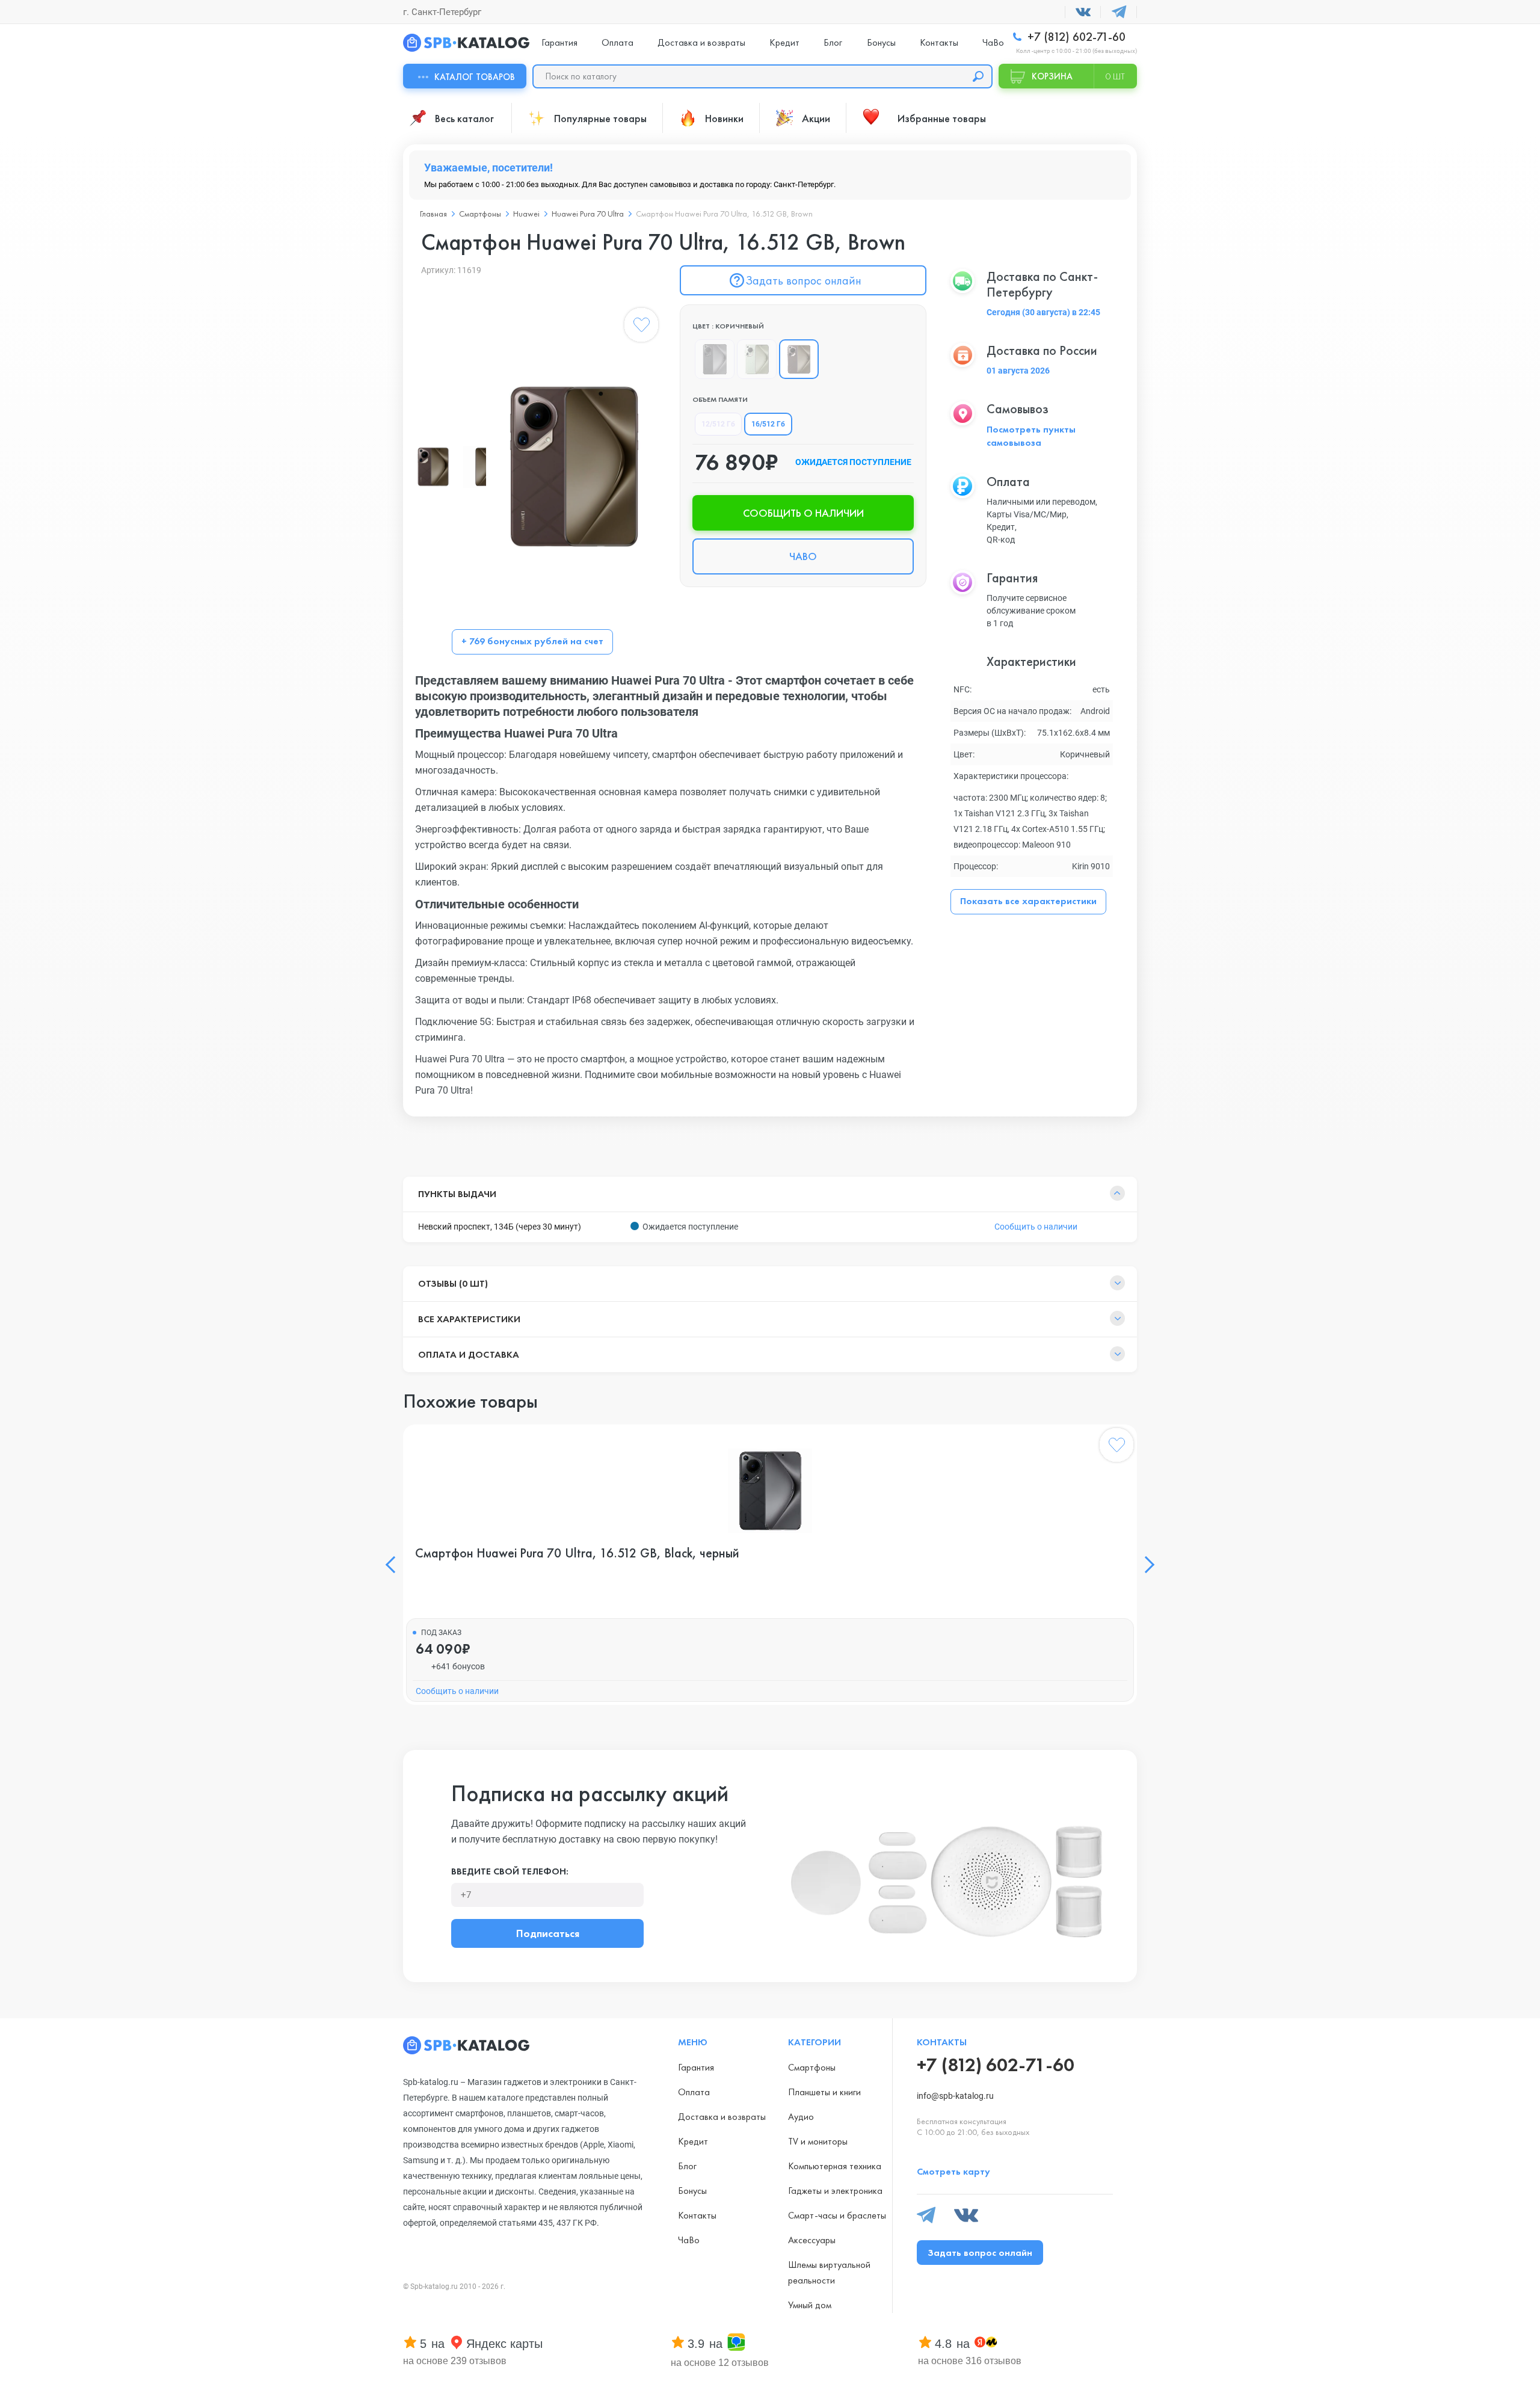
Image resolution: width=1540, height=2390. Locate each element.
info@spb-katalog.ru (955, 2096)
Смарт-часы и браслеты (837, 2215)
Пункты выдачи (457, 1194)
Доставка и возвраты (701, 42)
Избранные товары (942, 118)
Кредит (784, 42)
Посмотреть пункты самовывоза (1031, 436)
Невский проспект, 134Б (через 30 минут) (500, 1227)
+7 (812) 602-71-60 (1075, 37)
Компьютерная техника (835, 2166)
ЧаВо (993, 42)
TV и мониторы (818, 2141)
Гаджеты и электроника (835, 2191)
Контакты (939, 42)
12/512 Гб (718, 424)
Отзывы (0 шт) (453, 1283)
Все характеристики (469, 1319)
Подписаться (548, 1933)
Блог (833, 42)
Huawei (526, 214)
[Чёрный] (715, 359)
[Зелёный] (757, 359)
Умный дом (810, 2305)
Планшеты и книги (824, 2092)
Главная (433, 214)
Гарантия (559, 42)
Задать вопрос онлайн (803, 280)
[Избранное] (641, 327)
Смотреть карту (953, 2171)
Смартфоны (480, 214)
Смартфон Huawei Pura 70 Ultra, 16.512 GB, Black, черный (577, 1553)
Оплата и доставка (469, 1354)
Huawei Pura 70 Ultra (588, 214)
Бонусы (881, 42)
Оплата (618, 42)
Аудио (801, 2117)
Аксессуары (812, 2240)
